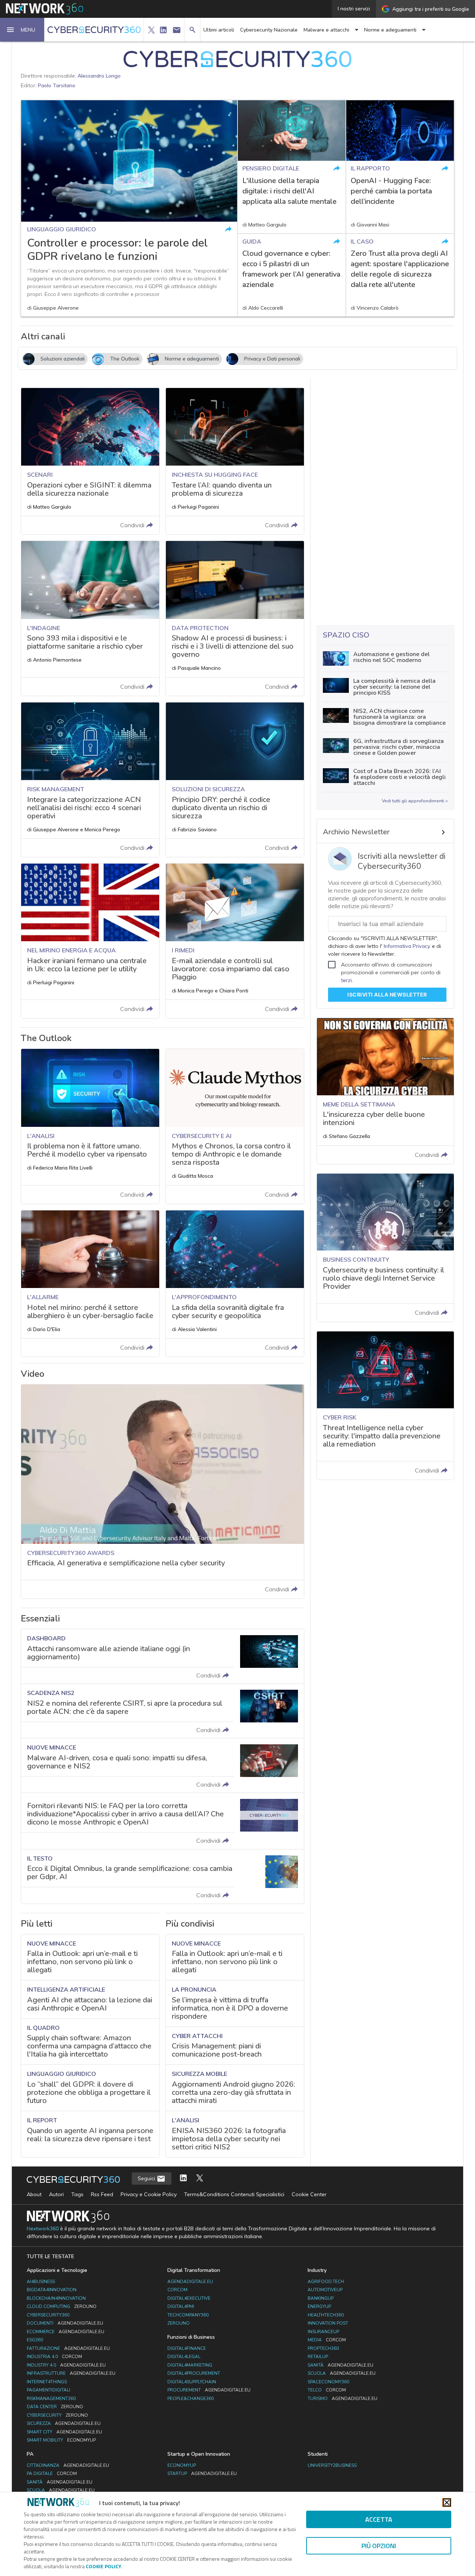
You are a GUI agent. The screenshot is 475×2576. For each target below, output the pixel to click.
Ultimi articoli (219, 30)
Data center (55, 2407)
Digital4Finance (187, 2348)
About (34, 2194)
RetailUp (318, 2357)
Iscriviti (387, 994)
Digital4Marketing (190, 2365)
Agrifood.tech (326, 2282)
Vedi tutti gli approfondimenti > (415, 801)
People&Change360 (191, 2399)
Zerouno (178, 2323)
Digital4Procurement (194, 2373)
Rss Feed (102, 2194)
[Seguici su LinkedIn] (183, 2179)
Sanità (340, 2365)
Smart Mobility (61, 2440)
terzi (346, 980)
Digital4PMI (181, 2306)
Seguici (147, 2178)
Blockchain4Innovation (56, 2298)
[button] (22, 30)
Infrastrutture (71, 2373)
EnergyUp (319, 2306)
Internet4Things (47, 2382)
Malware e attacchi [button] (326, 30)
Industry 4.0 (66, 2365)
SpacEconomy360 (328, 2382)
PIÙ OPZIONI (379, 2546)
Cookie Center (309, 2194)
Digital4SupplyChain (192, 2382)
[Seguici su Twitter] (200, 2179)
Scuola (342, 2373)
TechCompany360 (188, 2315)
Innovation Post (328, 2323)
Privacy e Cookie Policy (149, 2194)
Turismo (343, 2399)
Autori (56, 2194)
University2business (332, 2465)
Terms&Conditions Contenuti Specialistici (234, 2194)
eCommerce (65, 2332)
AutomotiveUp (325, 2290)
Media (327, 2340)
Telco (327, 2390)
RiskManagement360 (51, 2399)
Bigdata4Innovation (52, 2290)
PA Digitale (52, 2474)
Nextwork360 (43, 2229)
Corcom (177, 2290)
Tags (77, 2194)
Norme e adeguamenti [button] (390, 30)
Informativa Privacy (407, 946)
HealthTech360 (326, 2315)
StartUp (202, 2474)
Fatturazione (68, 2348)
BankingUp (321, 2298)
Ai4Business (41, 2282)
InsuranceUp (323, 2332)
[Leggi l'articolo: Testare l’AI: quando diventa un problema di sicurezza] (235, 461)
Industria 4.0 (54, 2357)
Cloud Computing (62, 2306)
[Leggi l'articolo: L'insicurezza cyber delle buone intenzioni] (385, 1091)
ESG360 (35, 2340)
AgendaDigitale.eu (190, 2282)
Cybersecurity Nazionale (269, 30)
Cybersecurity (57, 2415)
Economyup (182, 2465)
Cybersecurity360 (48, 2315)
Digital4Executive (189, 2298)
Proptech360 (323, 2348)
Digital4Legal (184, 2357)
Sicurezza (64, 2423)
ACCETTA (379, 2519)
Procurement (209, 2390)
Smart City (64, 2432)
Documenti (65, 2323)
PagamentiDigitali (48, 2390)
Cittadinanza (68, 2465)
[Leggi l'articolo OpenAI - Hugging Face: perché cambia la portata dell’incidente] (400, 167)
